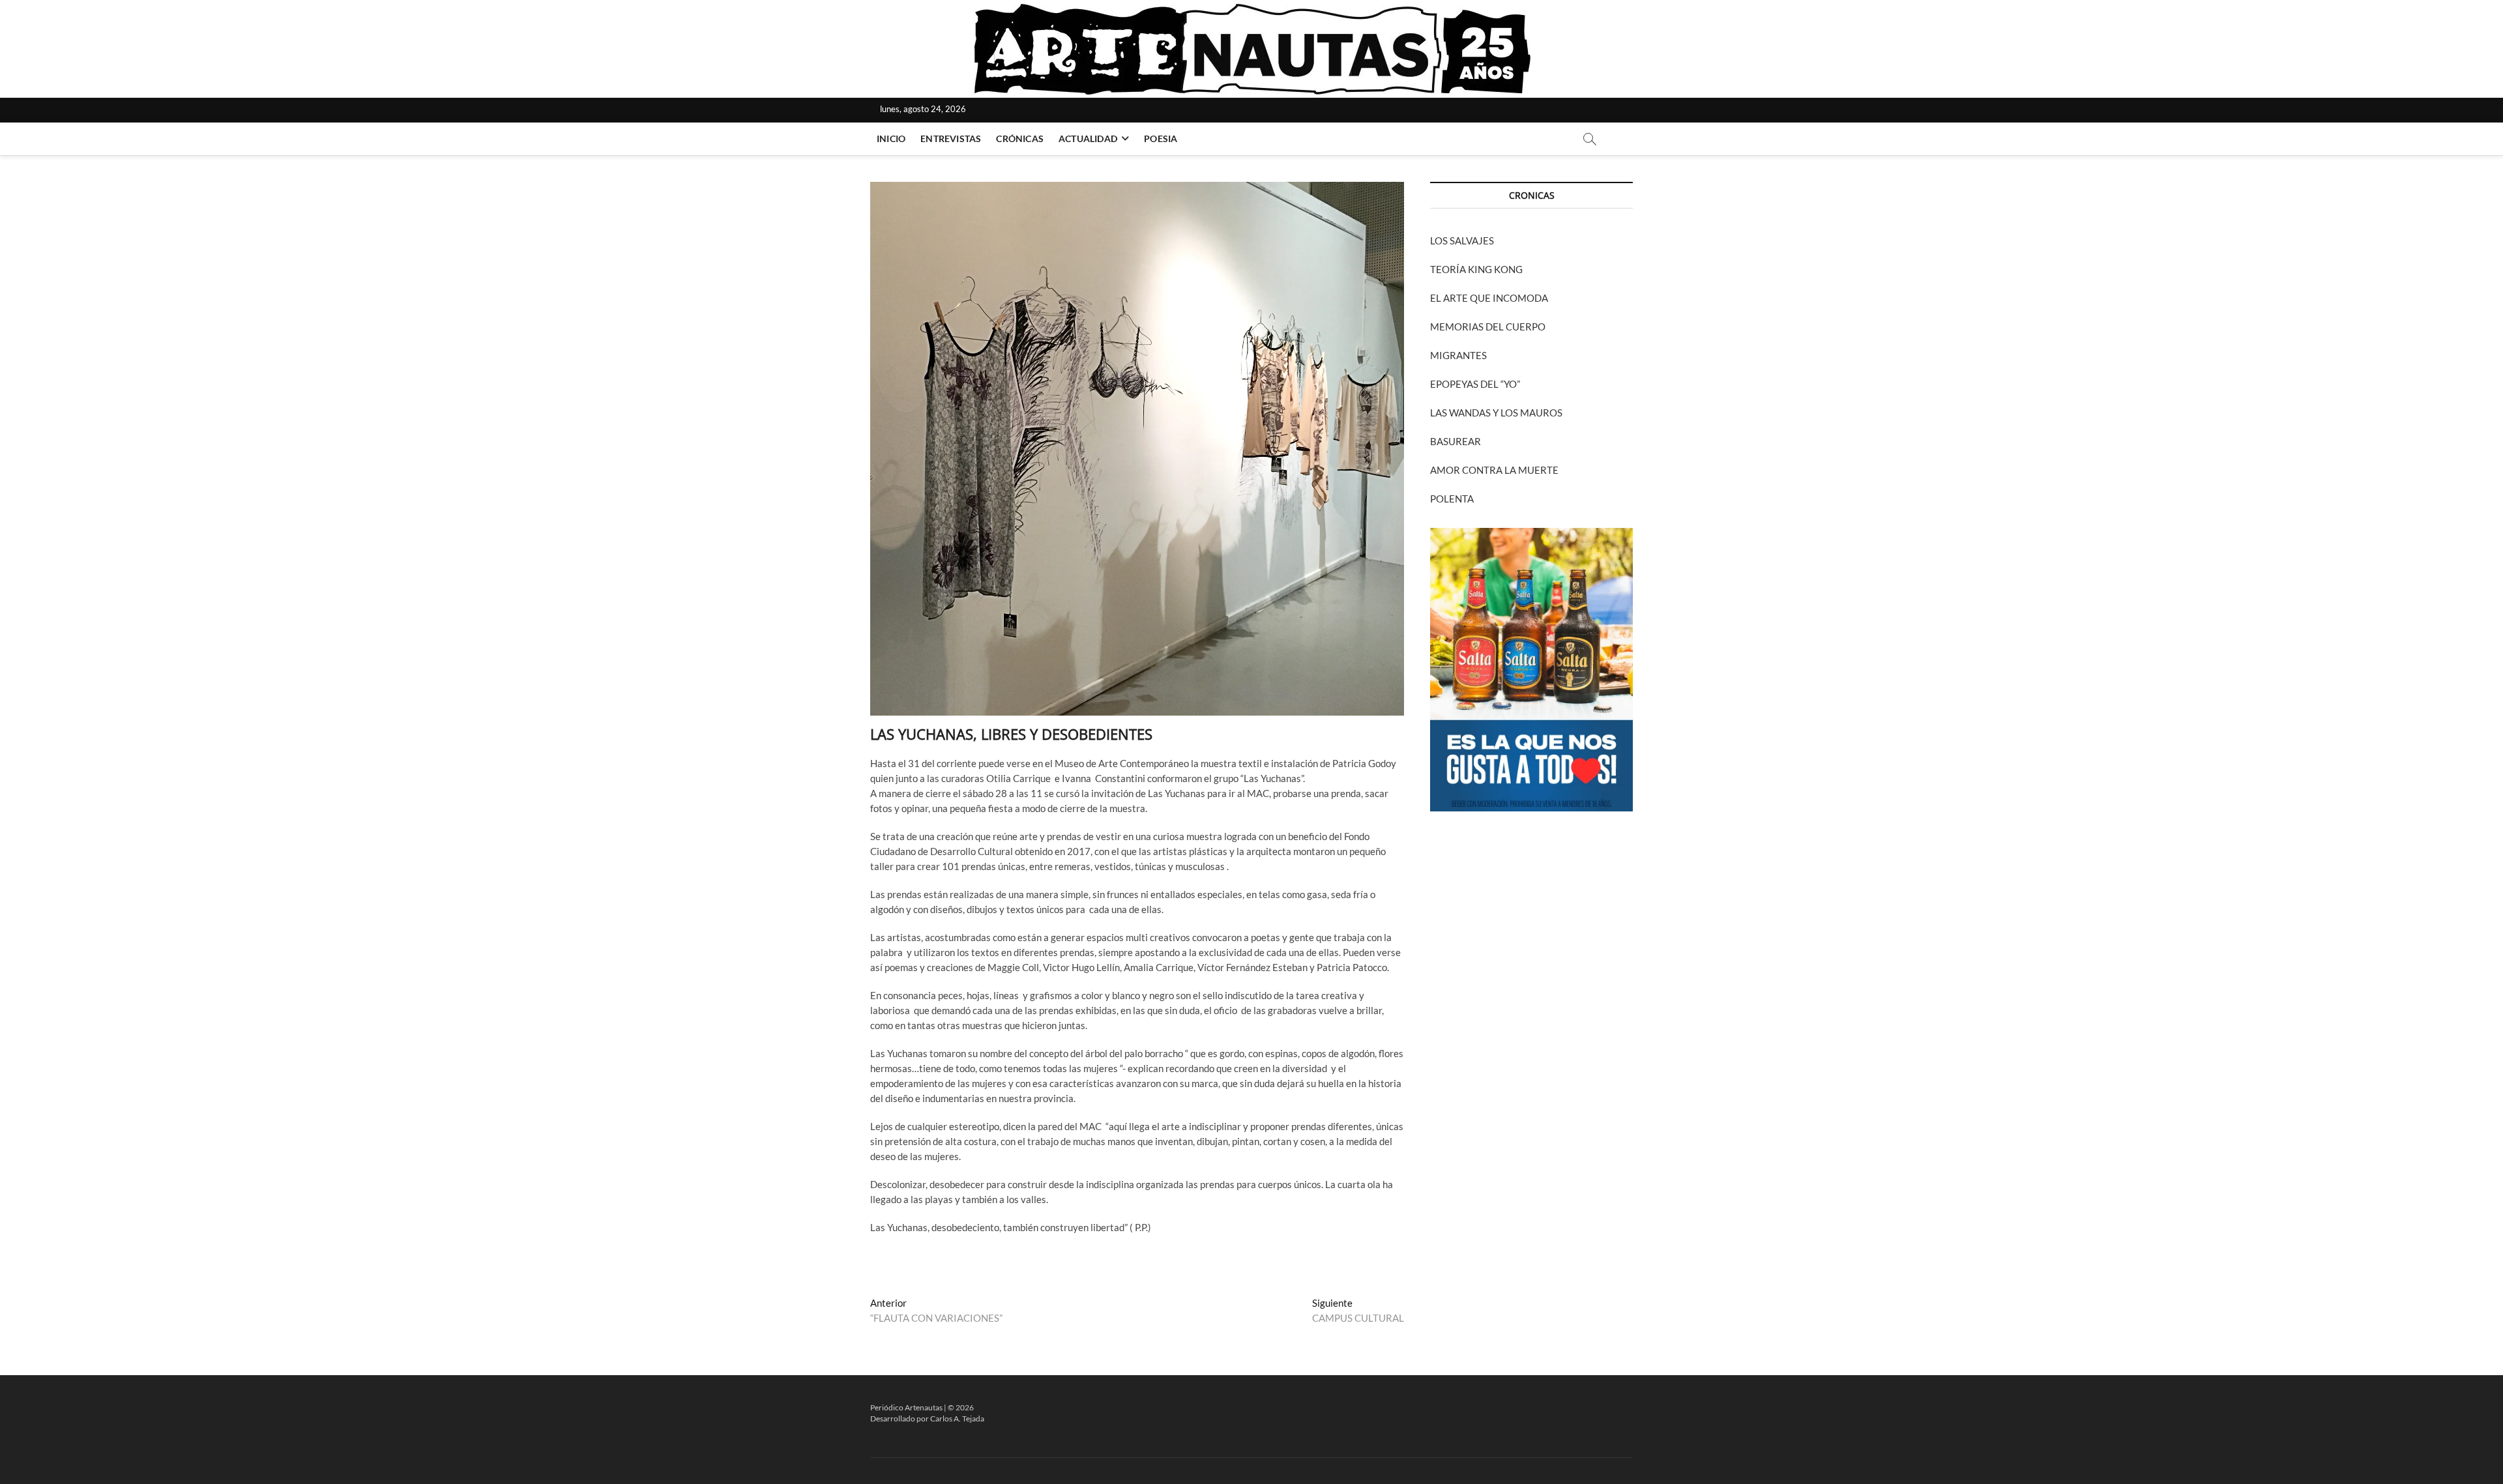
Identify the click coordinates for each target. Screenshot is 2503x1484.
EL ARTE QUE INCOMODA (1489, 298)
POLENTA (1452, 499)
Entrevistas (951, 138)
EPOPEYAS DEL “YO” (1475, 384)
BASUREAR (1456, 441)
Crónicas (1020, 138)
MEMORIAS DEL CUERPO (1488, 327)
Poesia (1161, 138)
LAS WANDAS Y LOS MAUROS (1496, 413)
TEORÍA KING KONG (1476, 269)
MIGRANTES (1458, 355)
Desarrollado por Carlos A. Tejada (927, 1419)
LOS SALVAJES (1462, 240)
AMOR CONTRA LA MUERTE (1494, 470)
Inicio (891, 138)
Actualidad (1088, 138)
